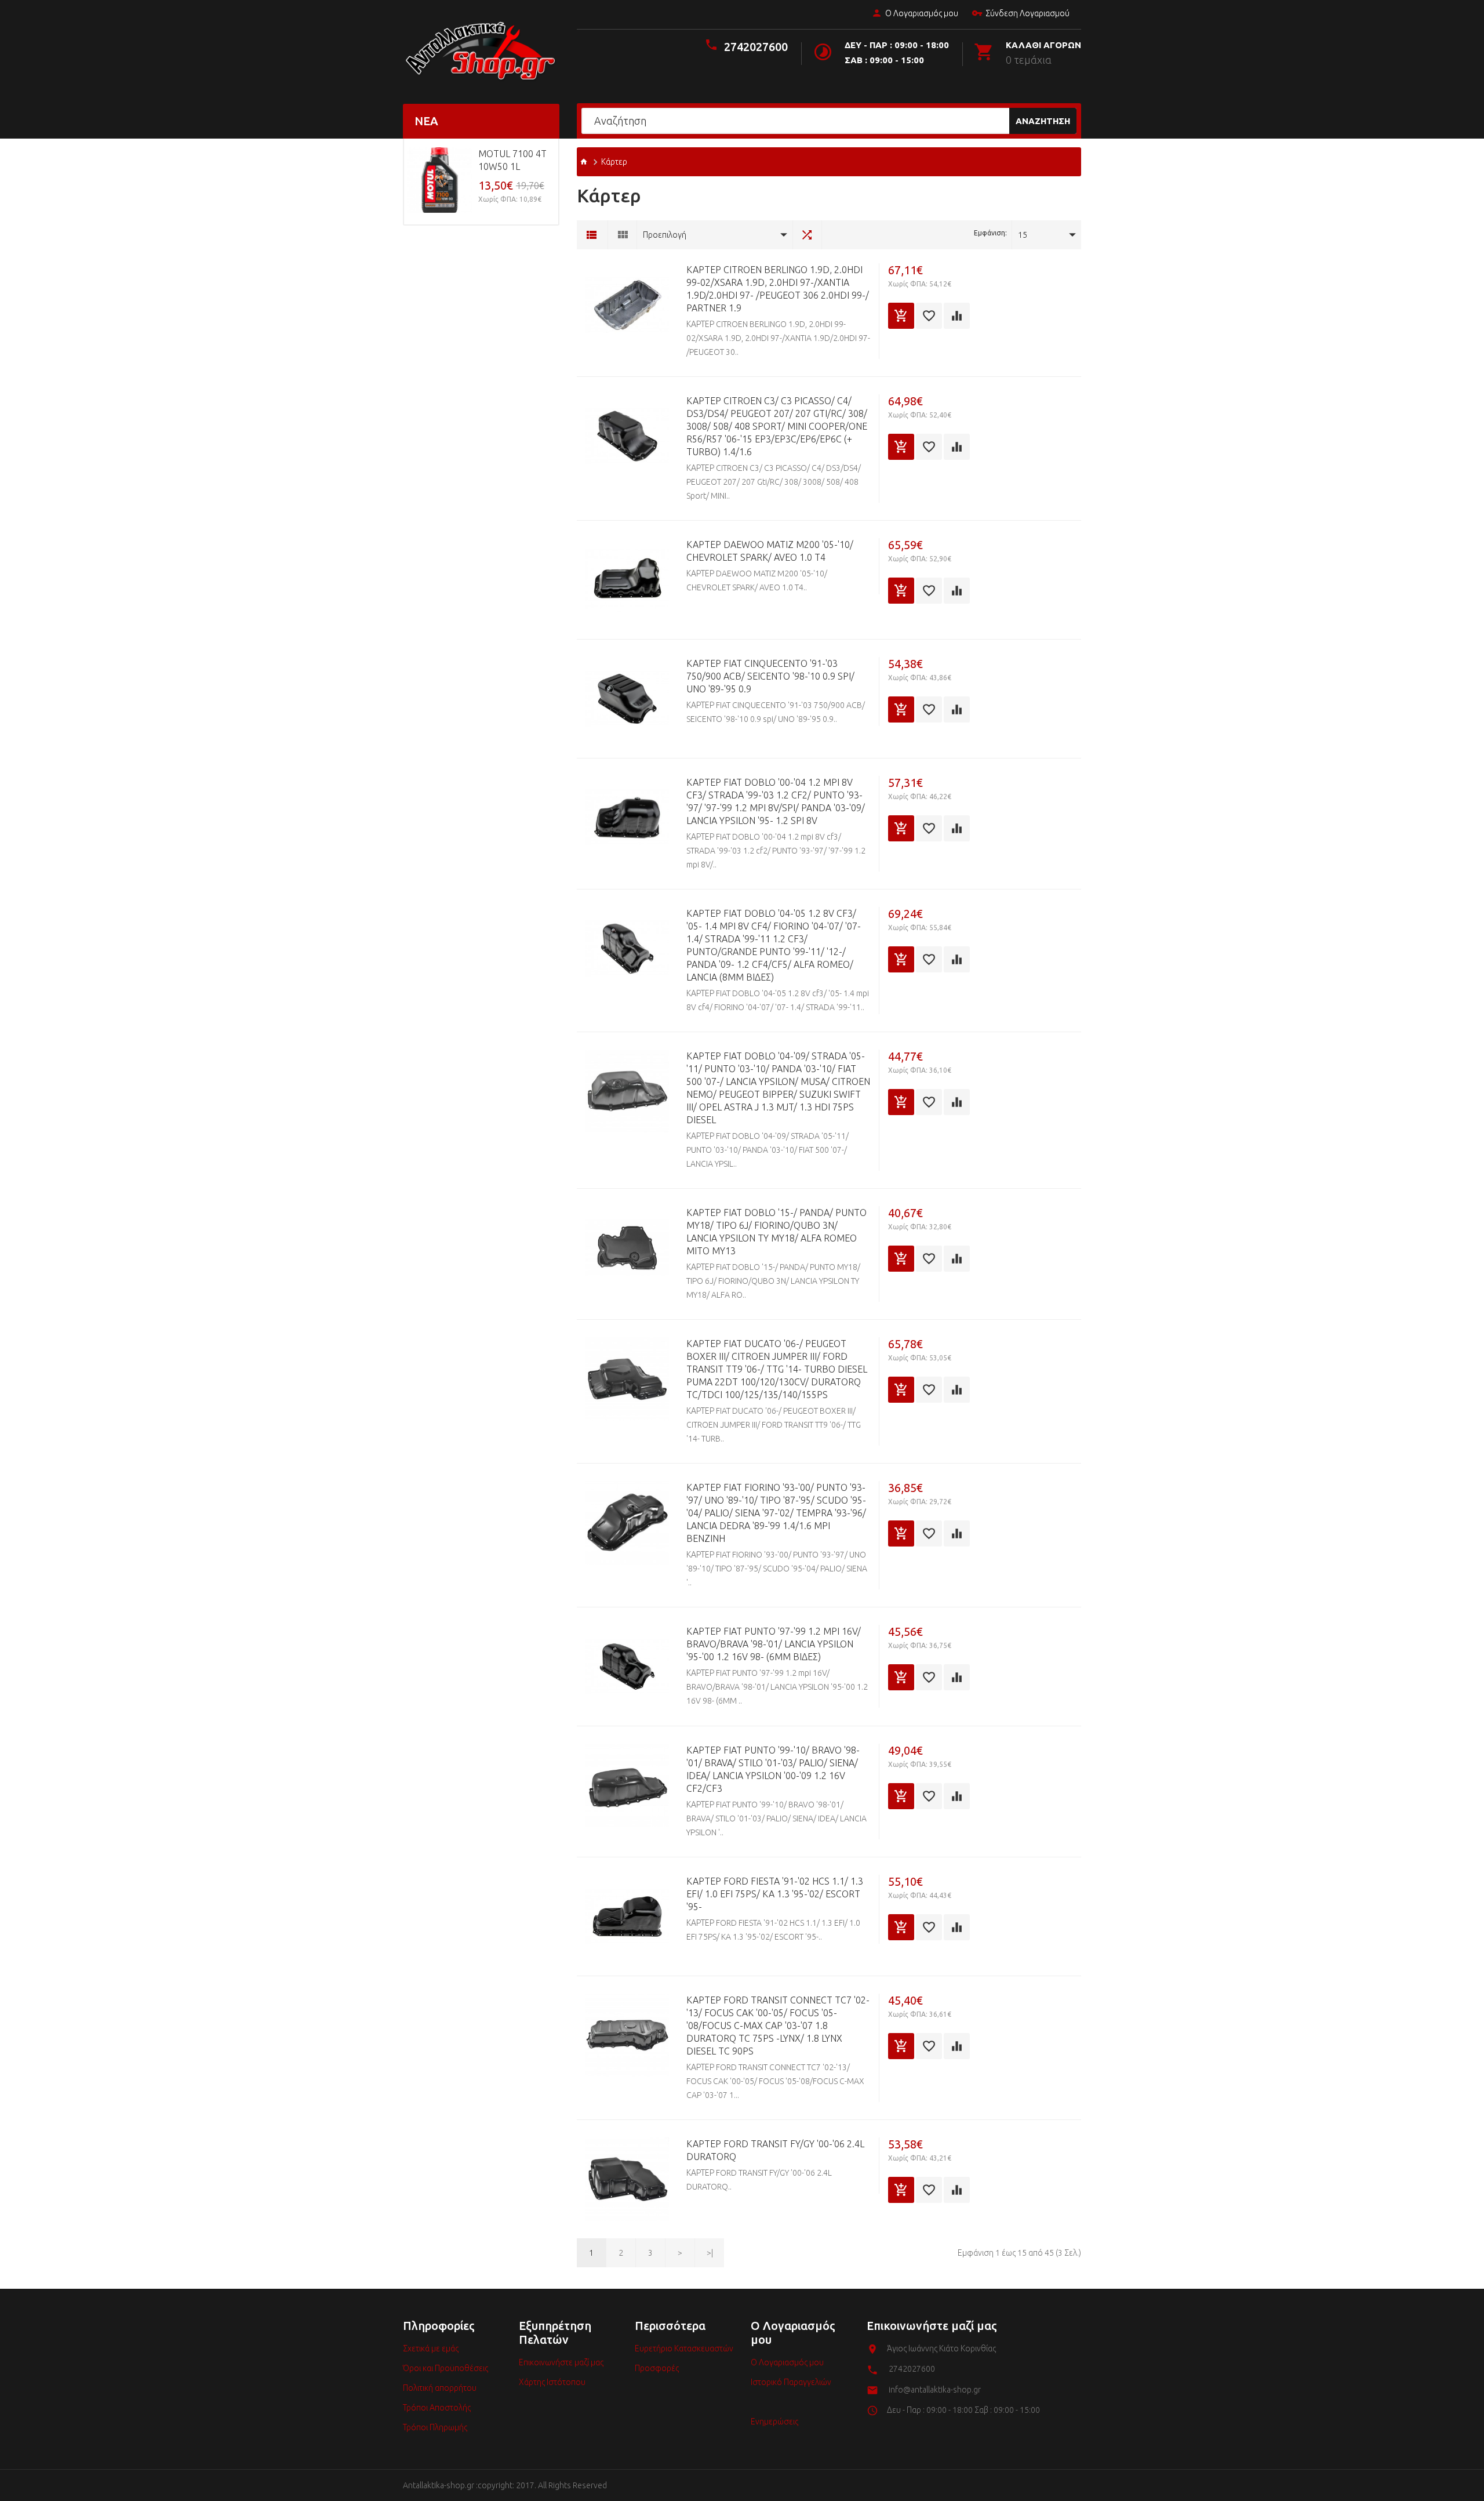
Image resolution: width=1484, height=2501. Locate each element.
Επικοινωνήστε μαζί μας (561, 2362)
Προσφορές (657, 2368)
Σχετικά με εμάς (431, 2348)
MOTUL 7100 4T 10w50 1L (512, 160)
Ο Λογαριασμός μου (922, 13)
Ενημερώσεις (774, 2422)
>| (710, 2253)
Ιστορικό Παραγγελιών (791, 2382)
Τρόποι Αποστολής (437, 2408)
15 (1023, 235)
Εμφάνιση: (990, 233)
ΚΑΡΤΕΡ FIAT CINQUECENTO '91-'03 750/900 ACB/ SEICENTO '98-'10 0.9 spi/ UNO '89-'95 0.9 (770, 676)
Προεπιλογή (665, 235)
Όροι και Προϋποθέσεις (445, 2368)
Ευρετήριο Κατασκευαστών (684, 2348)
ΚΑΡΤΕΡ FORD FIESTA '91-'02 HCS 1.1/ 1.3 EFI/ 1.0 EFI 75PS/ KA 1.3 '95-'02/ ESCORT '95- (775, 1894)
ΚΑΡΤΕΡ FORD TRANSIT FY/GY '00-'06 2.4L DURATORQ (775, 2150)
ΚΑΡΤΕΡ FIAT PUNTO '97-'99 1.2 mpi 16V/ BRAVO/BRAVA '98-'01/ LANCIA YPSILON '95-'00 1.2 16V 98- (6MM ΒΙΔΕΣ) (774, 1644)
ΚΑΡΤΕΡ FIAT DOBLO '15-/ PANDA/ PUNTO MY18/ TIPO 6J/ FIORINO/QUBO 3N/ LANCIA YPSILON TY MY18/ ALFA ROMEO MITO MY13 (776, 1232)
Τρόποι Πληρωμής (435, 2427)
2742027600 (756, 47)
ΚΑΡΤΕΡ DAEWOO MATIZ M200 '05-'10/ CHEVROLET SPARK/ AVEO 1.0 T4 (770, 551)
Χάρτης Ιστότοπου (552, 2382)
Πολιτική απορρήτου (440, 2388)
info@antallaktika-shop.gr (935, 2390)
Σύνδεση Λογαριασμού (1027, 13)
